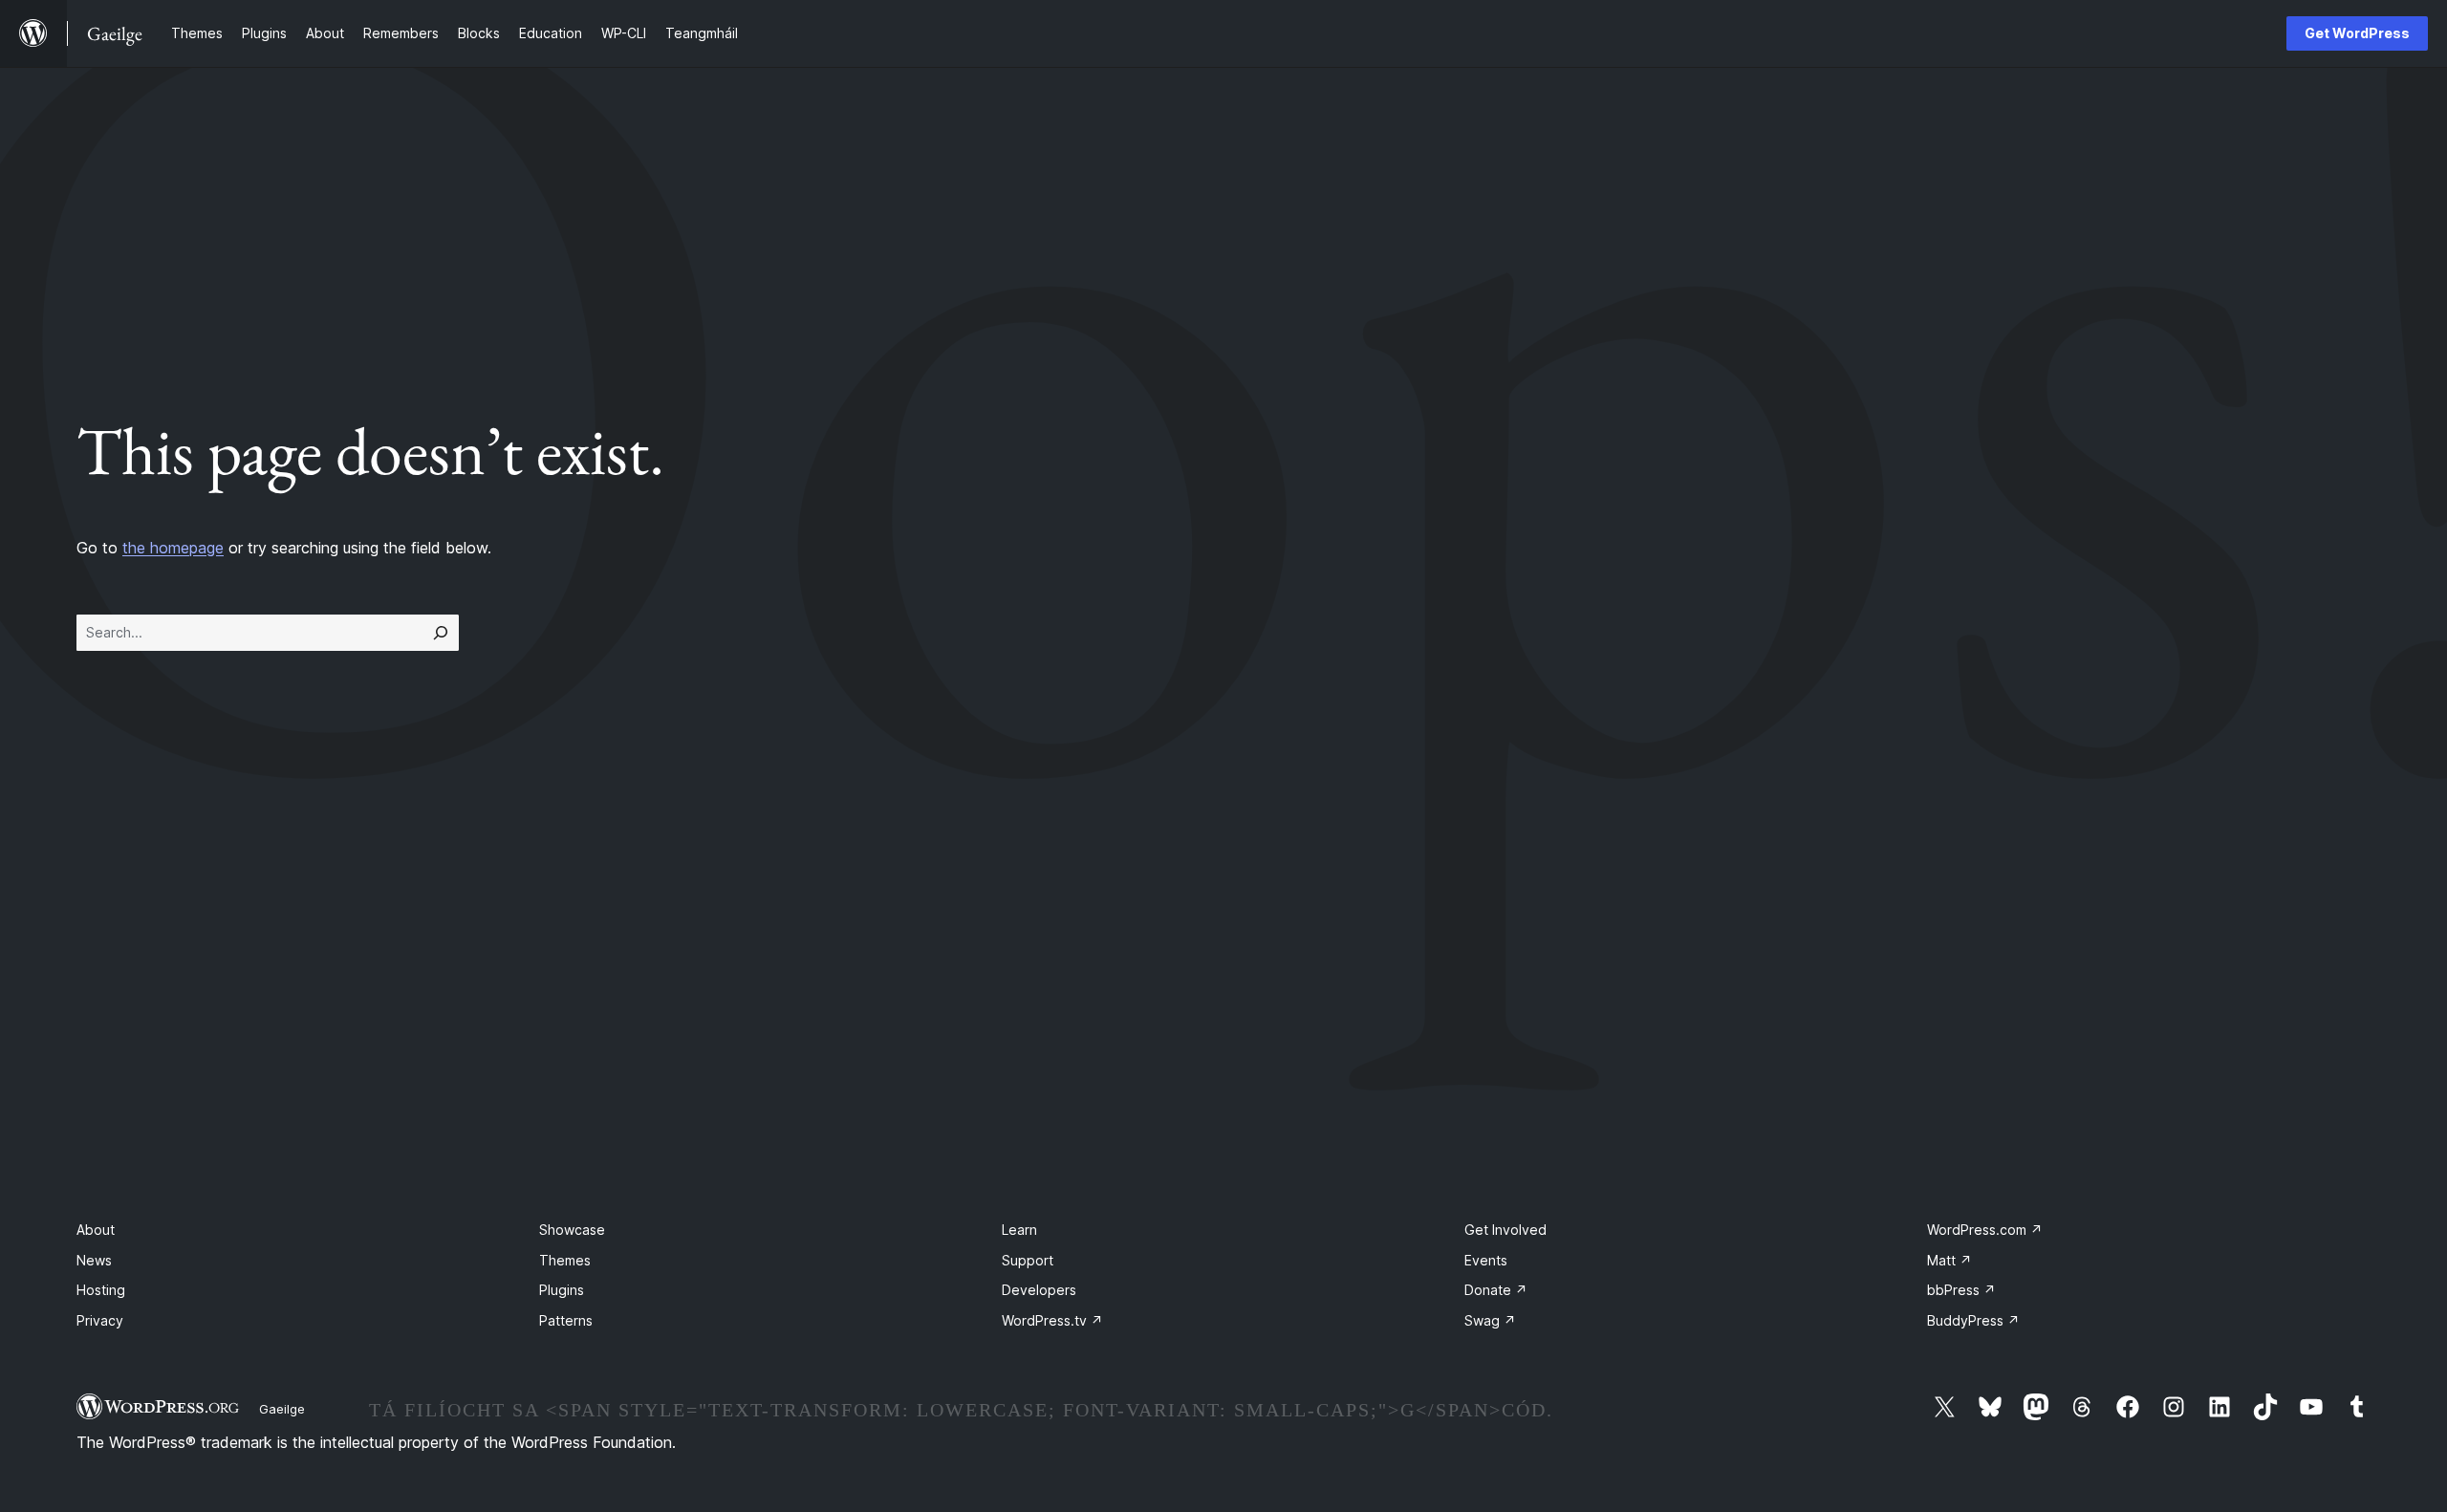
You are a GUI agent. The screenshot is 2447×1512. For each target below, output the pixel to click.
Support (1028, 1260)
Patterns (566, 1320)
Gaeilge (282, 1409)
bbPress (1961, 1290)
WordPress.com (1985, 1230)
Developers (1039, 1290)
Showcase (572, 1230)
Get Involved (1505, 1230)
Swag (1490, 1320)
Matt (1949, 1260)
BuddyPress (1973, 1320)
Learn (1019, 1230)
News (94, 1260)
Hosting (101, 1290)
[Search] (441, 633)
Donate (1496, 1290)
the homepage (173, 548)
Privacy (100, 1320)
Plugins (562, 1290)
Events (1486, 1260)
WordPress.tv (1052, 1320)
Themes (565, 1260)
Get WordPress (2357, 33)
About (96, 1230)
